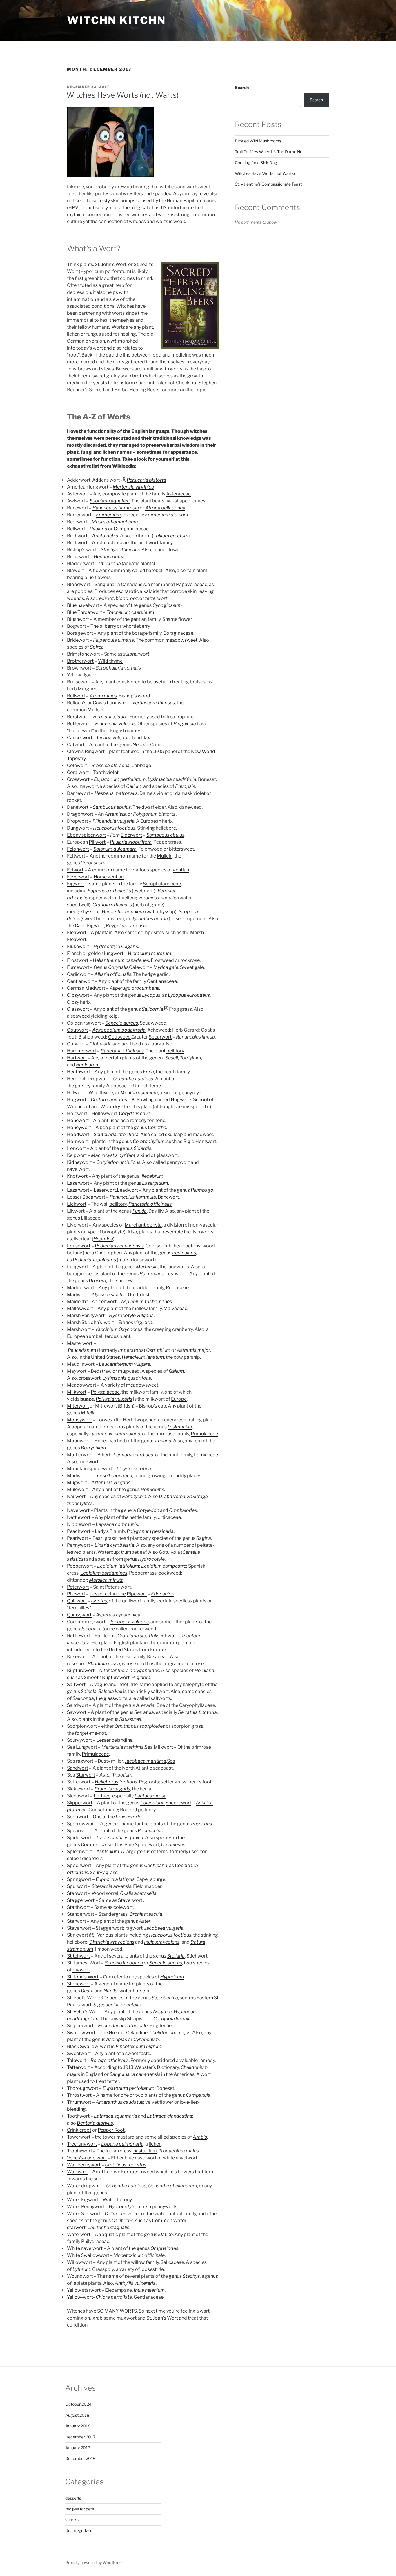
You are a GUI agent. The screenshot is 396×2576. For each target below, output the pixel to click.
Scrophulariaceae (162, 884)
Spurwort (77, 1886)
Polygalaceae (105, 1392)
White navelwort (85, 2248)
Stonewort (78, 1984)
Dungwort (78, 828)
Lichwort (77, 1204)
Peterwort (78, 1587)
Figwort (76, 884)
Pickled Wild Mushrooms (258, 141)
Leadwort (127, 1190)
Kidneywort (79, 1162)
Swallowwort (81, 2033)
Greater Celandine (128, 2033)
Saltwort (76, 1684)
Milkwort (77, 1392)
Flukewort (78, 946)
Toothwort (78, 2116)
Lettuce (102, 1796)
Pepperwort (80, 1566)
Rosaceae (158, 1657)
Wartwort (77, 2172)
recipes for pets (80, 2509)
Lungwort (117, 703)
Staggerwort (81, 1900)
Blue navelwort (83, 605)
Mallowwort (80, 1308)
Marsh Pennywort (86, 1315)
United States (106, 1357)
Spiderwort (79, 1838)
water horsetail (136, 1991)
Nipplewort (79, 1524)
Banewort (168, 1197)
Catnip (157, 745)
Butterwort (79, 724)
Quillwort (77, 1601)
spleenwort (104, 1301)
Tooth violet (106, 772)
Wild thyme (110, 661)
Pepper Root (111, 2130)
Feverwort (78, 877)
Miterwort (78, 1406)
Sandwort (78, 1705)
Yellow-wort (80, 2297)
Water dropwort (84, 2186)
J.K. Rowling (141, 1100)
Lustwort (175, 1274)
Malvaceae (175, 1308)
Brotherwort (80, 661)
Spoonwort (79, 1865)
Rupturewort (81, 1670)
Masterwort (80, 1343)
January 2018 (78, 2426)
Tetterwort (78, 2067)
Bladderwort (81, 563)
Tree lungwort (82, 2144)
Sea (171, 1761)
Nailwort (76, 1496)
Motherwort (80, 1455)
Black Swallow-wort (89, 2046)
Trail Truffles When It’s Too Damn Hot (269, 152)
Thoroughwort (83, 2088)
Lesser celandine (108, 1594)
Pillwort (97, 842)
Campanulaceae (131, 529)
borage (140, 633)
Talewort (77, 2060)
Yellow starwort (84, 2290)
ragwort (81, 1970)
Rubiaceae (177, 1288)
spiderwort (100, 1469)
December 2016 (80, 2458)
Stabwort (77, 1893)
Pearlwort (78, 1538)
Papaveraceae (192, 584)
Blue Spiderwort (142, 1845)
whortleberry (136, 626)
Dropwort (78, 821)
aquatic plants (138, 563)
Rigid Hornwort (200, 1141)
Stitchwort (78, 1956)
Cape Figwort (89, 926)
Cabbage (141, 765)
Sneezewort (178, 1803)
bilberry (108, 626)
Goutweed (119, 1037)
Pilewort (76, 1594)
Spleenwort (79, 1851)
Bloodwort (79, 584)
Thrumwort (79, 2102)
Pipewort (137, 1594)
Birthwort (77, 536)
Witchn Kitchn (116, 20)
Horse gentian (109, 877)
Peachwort (79, 1531)
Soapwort (78, 1817)
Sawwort (77, 1712)
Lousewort (79, 1246)
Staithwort (78, 1907)
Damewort (79, 793)
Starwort (86, 1775)
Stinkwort (78, 1935)
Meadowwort (82, 1385)
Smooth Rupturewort (107, 1677)
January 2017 (78, 2448)
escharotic (127, 591)
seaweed (80, 1016)
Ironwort (76, 1148)
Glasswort (78, 1009)
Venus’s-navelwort (87, 2158)
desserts (73, 2498)
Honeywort (79, 1127)
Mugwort (77, 1483)
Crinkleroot (79, 2130)
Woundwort (80, 2276)
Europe (179, 1399)
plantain (104, 932)
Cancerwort (80, 738)
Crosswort (78, 779)
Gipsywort (78, 995)
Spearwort (160, 1037)
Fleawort (77, 932)
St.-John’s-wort (98, 1322)
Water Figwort (83, 2200)
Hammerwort (82, 1051)
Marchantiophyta (143, 1225)
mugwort (89, 1462)
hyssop (91, 912)
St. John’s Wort (83, 1977)
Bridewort (78, 640)
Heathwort (79, 1072)
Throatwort (79, 2095)
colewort (123, 1907)
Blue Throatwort (85, 612)
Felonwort (78, 849)
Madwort (95, 988)
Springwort (79, 1879)
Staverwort (130, 1900)
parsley (83, 1086)
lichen (155, 2144)
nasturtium (145, 2151)
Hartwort (77, 1058)
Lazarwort (78, 1190)
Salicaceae (172, 2262)
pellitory (175, 1051)
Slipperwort (80, 1803)
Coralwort (78, 772)
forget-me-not (90, 1733)
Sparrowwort (81, 1824)
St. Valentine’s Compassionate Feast (268, 184)
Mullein (95, 710)
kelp (113, 1016)
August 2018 (77, 2415)
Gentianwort (80, 981)
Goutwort (77, 1030)
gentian (139, 619)
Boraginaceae (178, 633)
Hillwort (76, 1093)
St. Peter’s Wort (83, 2012)
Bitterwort (78, 557)
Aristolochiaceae (110, 543)
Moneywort (79, 1420)
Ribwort (169, 1636)
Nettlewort (79, 1517)
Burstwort (78, 717)
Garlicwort (78, 974)
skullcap (174, 1134)
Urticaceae (169, 1517)
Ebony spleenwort (86, 835)
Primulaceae (204, 1434)
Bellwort (76, 529)
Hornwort (77, 1141)
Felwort (75, 870)
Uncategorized (79, 2531)
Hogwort (77, 1100)
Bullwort (76, 696)
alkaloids (149, 591)
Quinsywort (79, 1615)
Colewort (77, 765)
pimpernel (192, 919)
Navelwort (78, 1510)
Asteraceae (178, 494)
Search (242, 87)
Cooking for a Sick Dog (256, 163)
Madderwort (81, 1288)
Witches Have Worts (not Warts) (122, 95)
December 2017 (80, 2437)
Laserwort (78, 1183)
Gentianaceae (162, 981)
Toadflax (141, 738)
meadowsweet (181, 640)
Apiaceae (116, 1086)
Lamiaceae (206, 1455)
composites (151, 932)
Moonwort (78, 1441)
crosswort (90, 1378)
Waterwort (79, 2234)
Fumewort (78, 967)
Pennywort (79, 1545)
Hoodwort (78, 1134)
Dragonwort (80, 814)
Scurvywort (79, 1740)
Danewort (78, 807)
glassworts (115, 1698)
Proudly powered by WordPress (94, 2563)
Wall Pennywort (84, 2165)
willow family (145, 2262)
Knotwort (77, 1176)
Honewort (78, 1120)
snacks (72, 2520)
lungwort (114, 953)
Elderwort (131, 835)
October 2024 (78, 2404)
